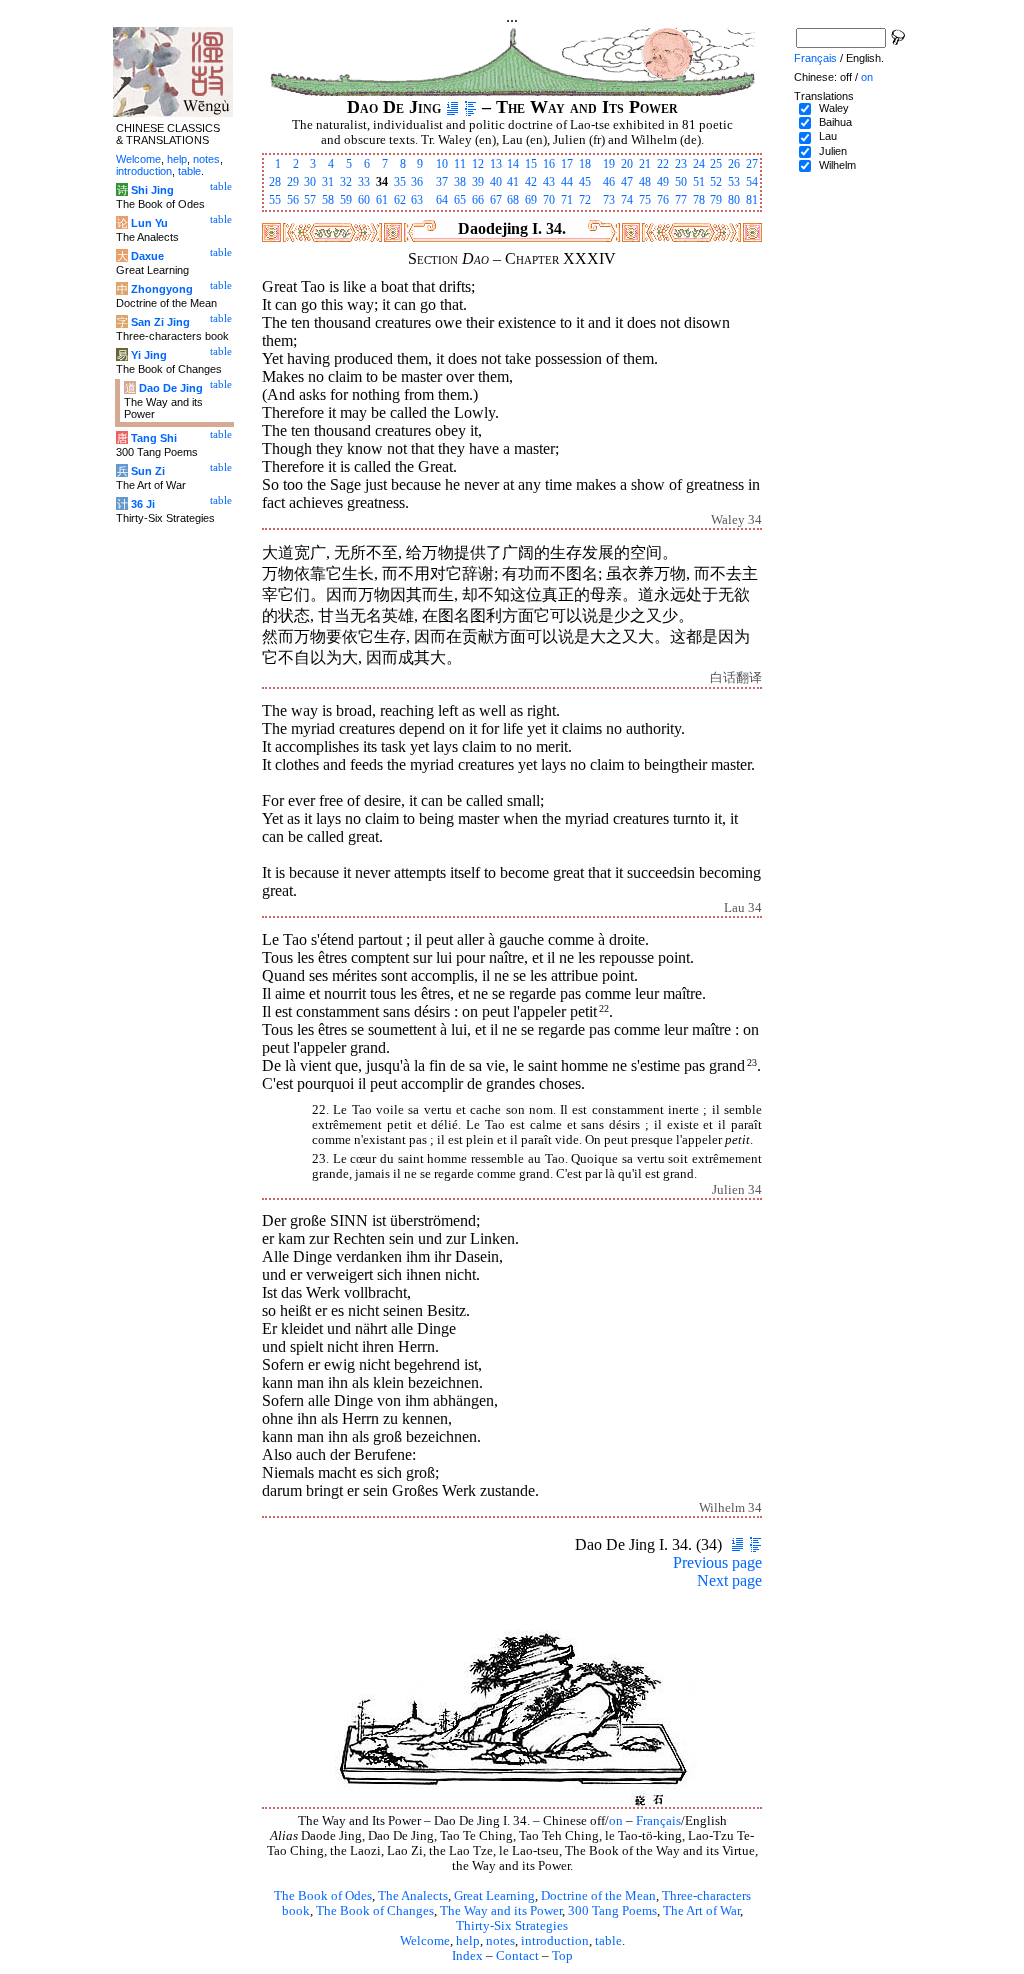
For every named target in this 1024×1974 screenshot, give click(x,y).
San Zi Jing (160, 322)
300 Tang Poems (612, 1911)
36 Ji (143, 504)
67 (496, 200)
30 (310, 182)
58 (328, 200)
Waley (834, 108)
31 (328, 182)
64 (442, 200)
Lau (828, 136)
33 (364, 182)
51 (699, 182)
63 (417, 200)
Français (658, 1821)
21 (645, 164)
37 (442, 182)
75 (645, 200)
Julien (833, 151)
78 (699, 200)
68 (513, 200)
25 (716, 164)
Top (562, 1956)
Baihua (835, 122)
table (608, 1941)
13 (496, 164)
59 (346, 200)
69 (531, 200)
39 (478, 182)
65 (460, 200)
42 (531, 182)
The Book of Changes (375, 1911)
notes (500, 1941)
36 (417, 182)
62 (400, 200)
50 (681, 182)
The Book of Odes (323, 1896)
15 (531, 164)
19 (609, 164)
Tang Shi (154, 438)
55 (275, 200)
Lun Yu (149, 223)
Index (467, 1956)
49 (663, 182)
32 (346, 182)
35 (400, 182)
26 (734, 164)
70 (549, 200)
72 (585, 200)
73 (609, 200)
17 (567, 164)
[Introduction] (452, 107)
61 (382, 200)
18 (585, 164)
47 (627, 182)
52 (716, 182)
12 (478, 164)
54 (752, 182)
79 (716, 200)
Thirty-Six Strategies (512, 1926)
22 (663, 164)
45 (585, 182)
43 (549, 182)
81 (752, 200)
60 (364, 200)
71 (567, 200)
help (468, 1941)
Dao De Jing (171, 388)
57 (310, 200)
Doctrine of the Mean (598, 1896)
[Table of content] (470, 107)
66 (478, 200)
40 (496, 182)
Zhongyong (162, 289)
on (616, 1821)
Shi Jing (152, 190)
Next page (729, 1580)
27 (752, 164)
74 (627, 200)
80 (734, 200)
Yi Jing (149, 355)
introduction (555, 1941)
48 (645, 182)
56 (293, 200)
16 (549, 164)
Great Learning (494, 1896)
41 (513, 182)
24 (699, 164)
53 (734, 182)
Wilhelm (837, 165)
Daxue (147, 256)
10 (442, 164)
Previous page (717, 1562)
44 (567, 182)
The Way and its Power (501, 1911)
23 (681, 164)
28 (275, 182)
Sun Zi (148, 471)
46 (609, 182)
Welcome (425, 1941)
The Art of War (701, 1911)
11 (460, 164)
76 (663, 200)
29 (293, 182)
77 (681, 200)
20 (627, 164)
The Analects (413, 1896)
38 (460, 182)
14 (513, 164)
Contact (517, 1956)
